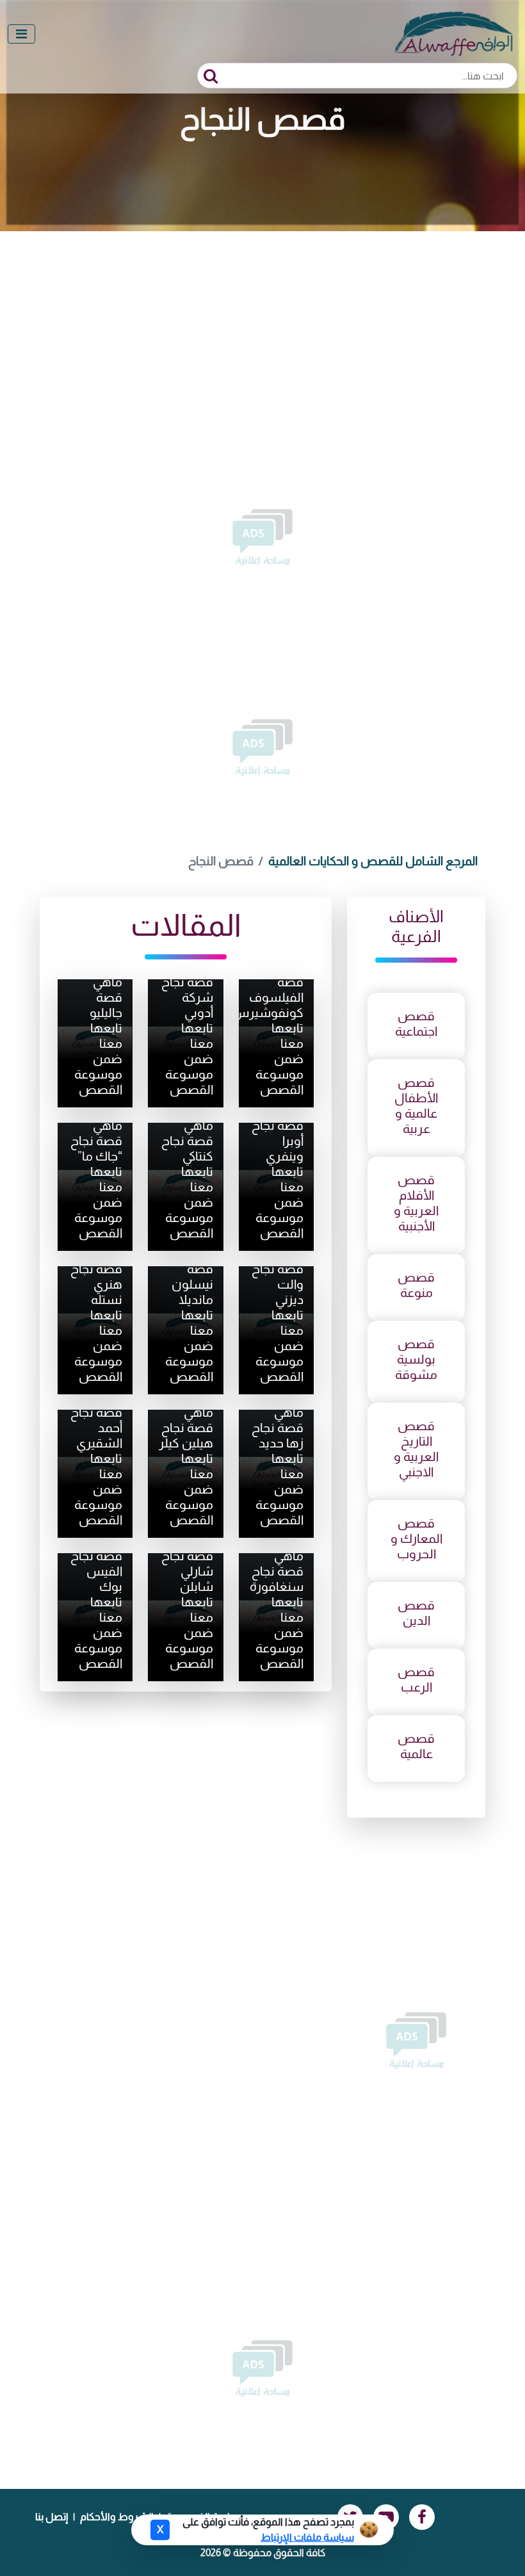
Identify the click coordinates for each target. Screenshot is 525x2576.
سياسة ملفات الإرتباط (307, 2537)
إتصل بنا (52, 2517)
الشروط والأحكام (117, 2517)
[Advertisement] (262, 327)
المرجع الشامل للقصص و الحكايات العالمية (373, 861)
